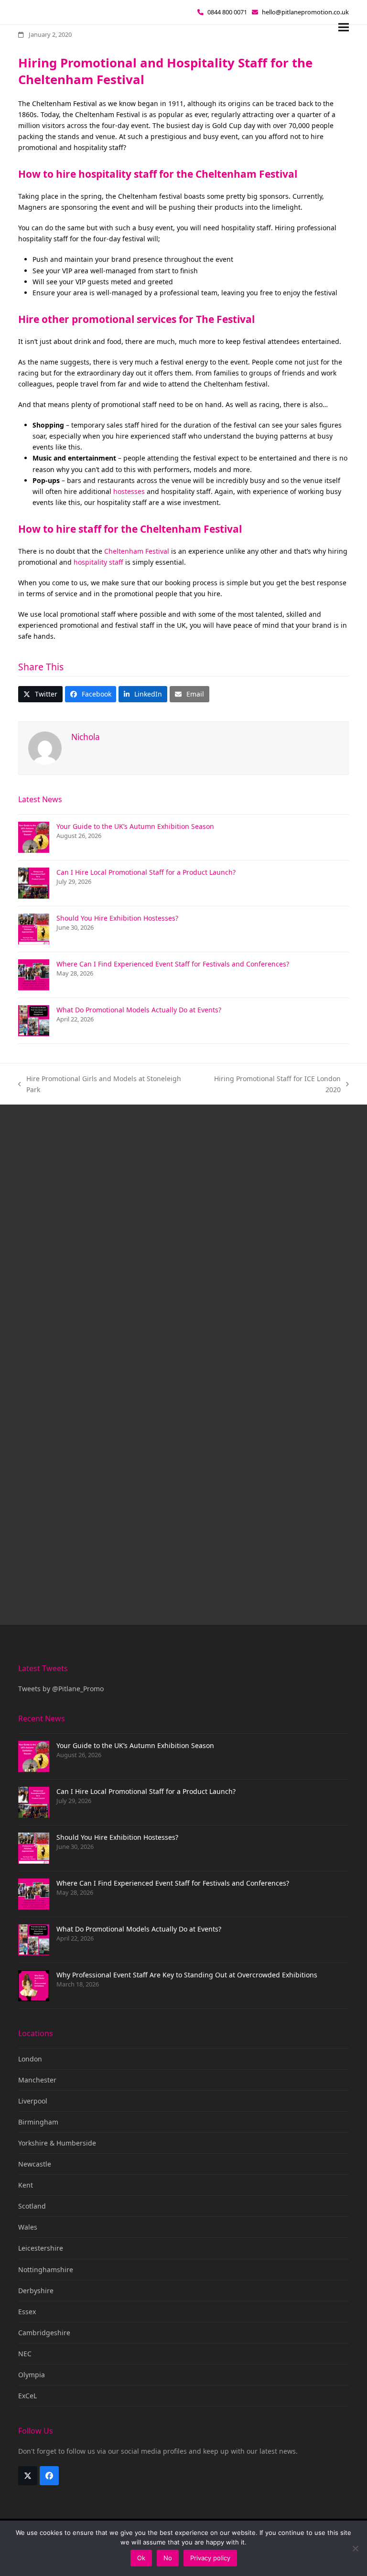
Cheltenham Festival (137, 551)
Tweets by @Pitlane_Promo (61, 1689)
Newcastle (35, 2164)
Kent (26, 2185)
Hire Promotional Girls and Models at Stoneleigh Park (100, 1084)
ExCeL (27, 2396)
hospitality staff (98, 562)
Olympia (32, 2375)
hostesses (129, 491)
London (30, 2059)
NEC (25, 2354)
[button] (344, 27)
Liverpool (33, 2101)
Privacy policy (210, 2558)
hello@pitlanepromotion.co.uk (305, 12)
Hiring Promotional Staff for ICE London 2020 (271, 1084)
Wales (28, 2227)
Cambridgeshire (44, 2333)
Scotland (32, 2206)
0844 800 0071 (227, 12)
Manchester (37, 2080)
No (168, 2558)
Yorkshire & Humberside (57, 2143)
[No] (355, 2548)
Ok (141, 2558)
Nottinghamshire (46, 2270)
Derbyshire (36, 2291)
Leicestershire (41, 2248)
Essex (27, 2312)
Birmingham (38, 2122)
